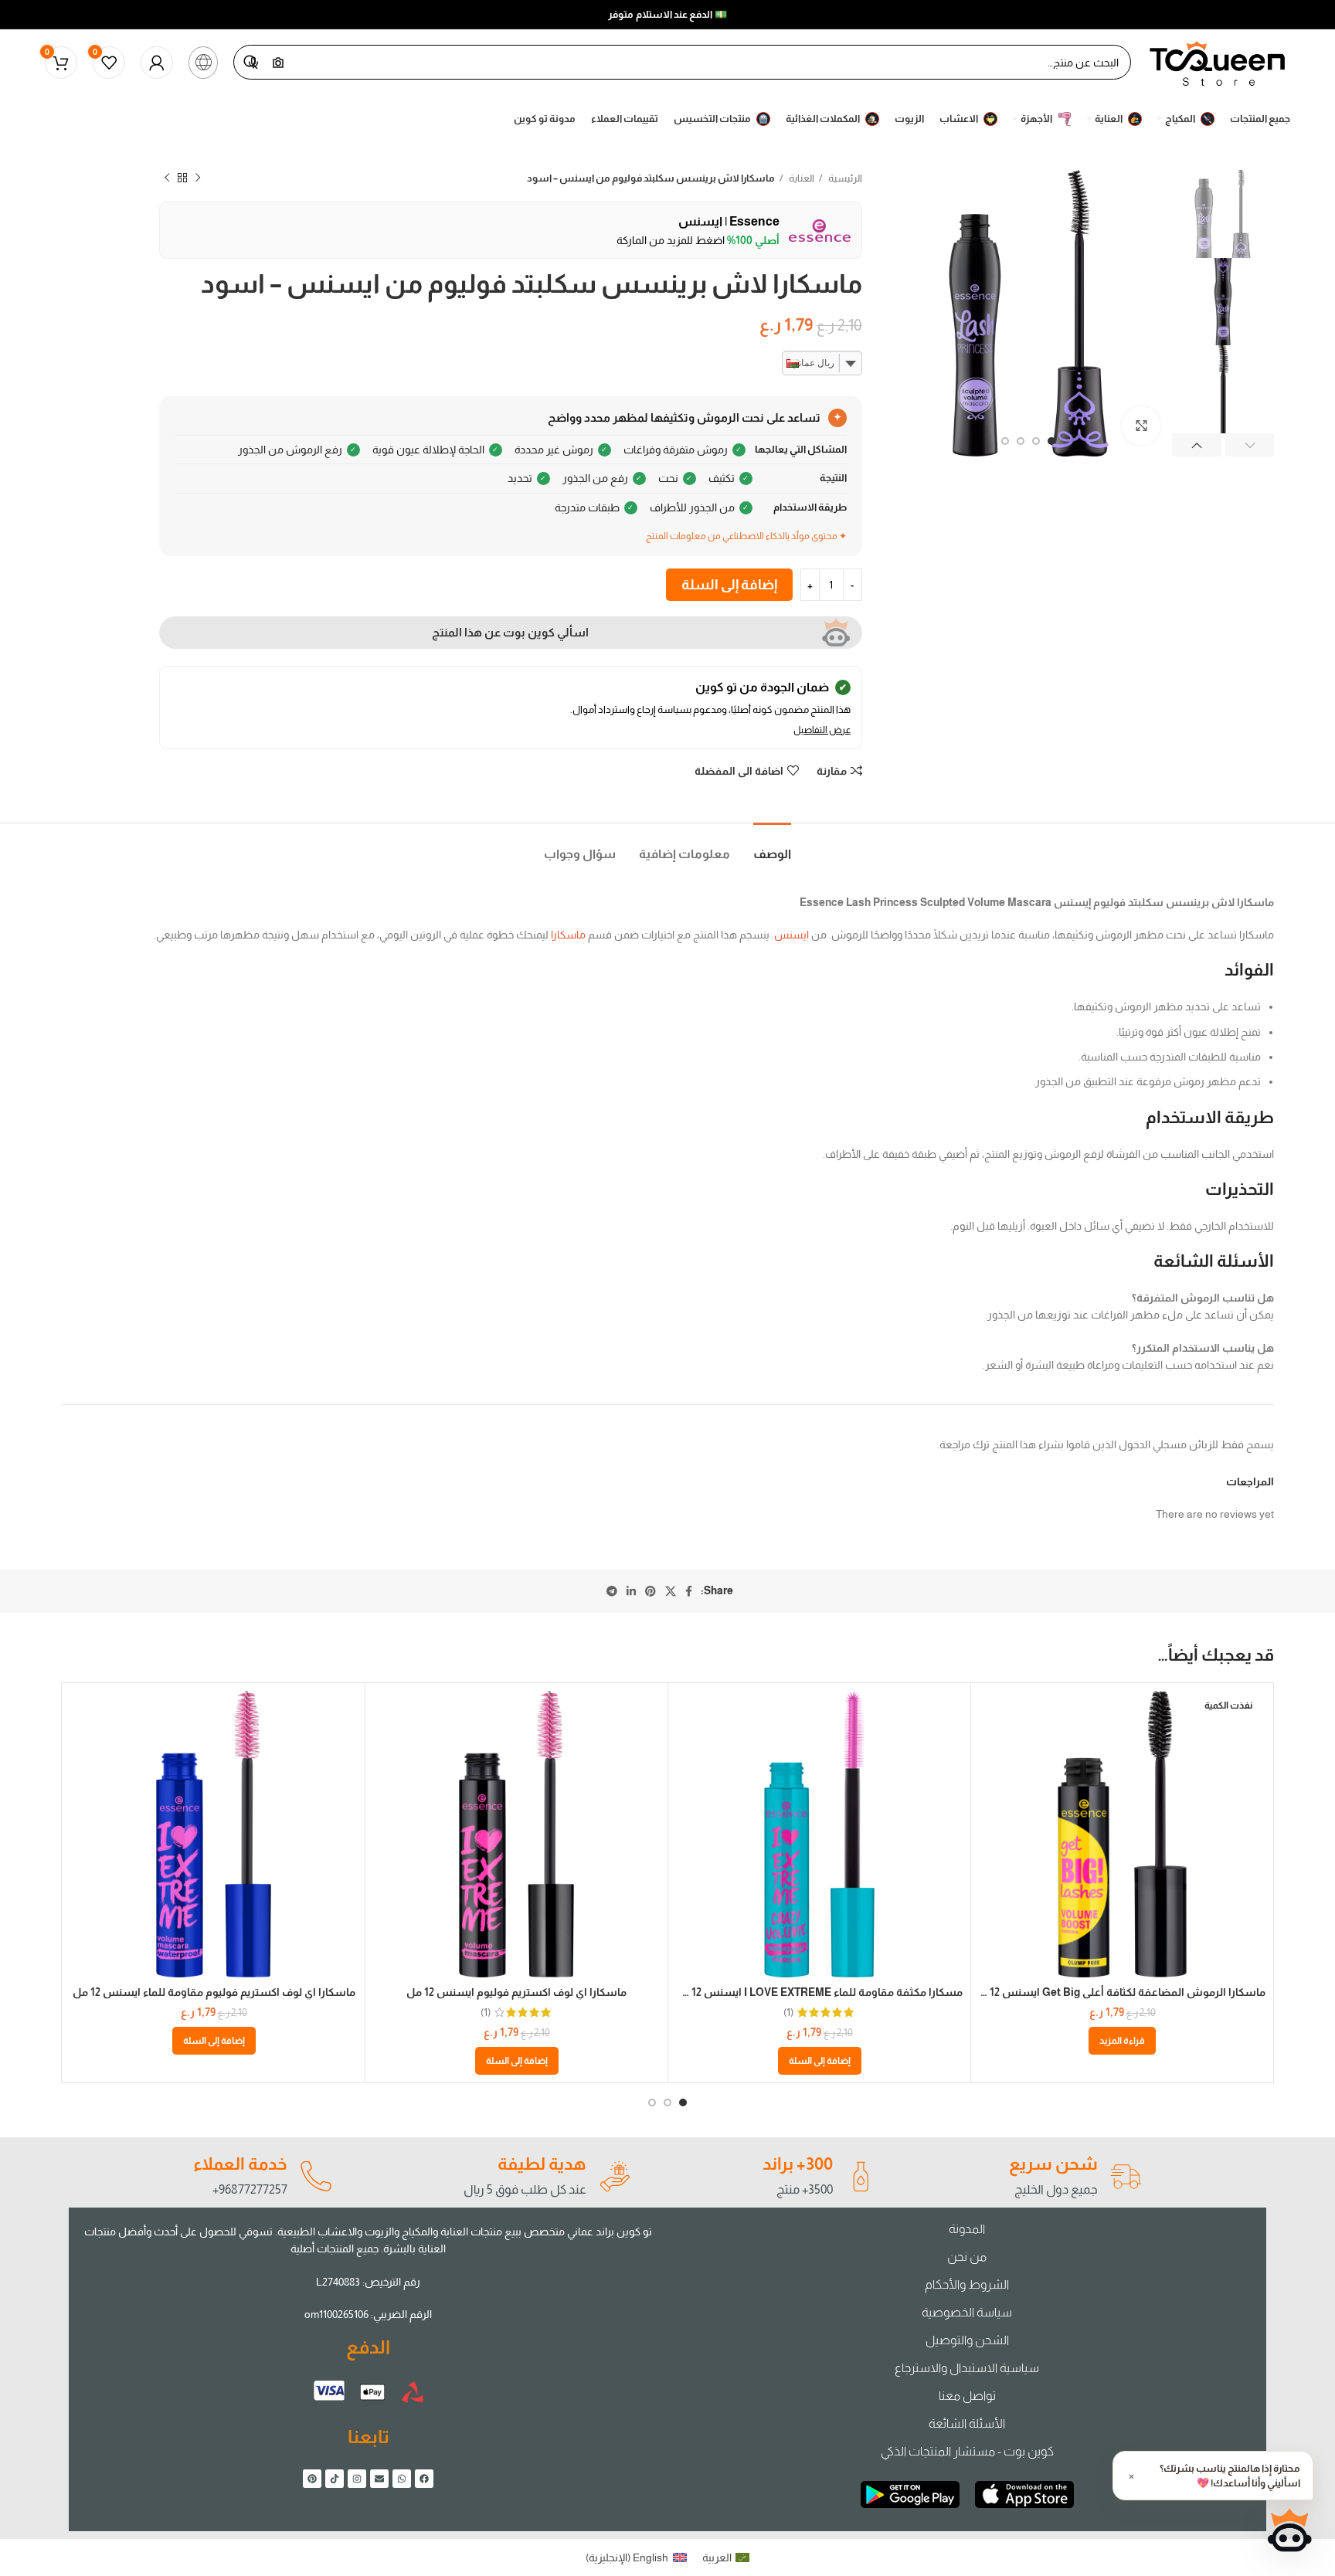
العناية (801, 178)
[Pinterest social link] (651, 1591)
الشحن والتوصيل (967, 2340)
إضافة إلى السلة (729, 585)
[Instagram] (357, 2479)
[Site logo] (1218, 61)
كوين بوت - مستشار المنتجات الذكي (967, 2451)
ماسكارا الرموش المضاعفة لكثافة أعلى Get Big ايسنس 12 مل (1119, 1992)
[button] (820, 2061)
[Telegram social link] (612, 1591)
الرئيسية (844, 178)
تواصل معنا (967, 2396)
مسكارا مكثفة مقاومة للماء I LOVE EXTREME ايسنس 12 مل (818, 1992)
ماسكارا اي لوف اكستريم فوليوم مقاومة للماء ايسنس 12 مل (214, 1992)
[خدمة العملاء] (315, 2177)
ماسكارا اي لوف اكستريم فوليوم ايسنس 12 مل (516, 1992)
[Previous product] (198, 178)
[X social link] (671, 1591)
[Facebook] (424, 2479)
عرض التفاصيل (822, 730)
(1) (788, 2012)
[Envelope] (379, 2479)
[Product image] (1122, 1834)
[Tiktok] (335, 2479)
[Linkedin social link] (631, 1591)
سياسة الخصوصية (967, 2312)
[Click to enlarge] (1141, 426)
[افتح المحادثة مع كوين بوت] (1289, 2530)
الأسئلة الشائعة (967, 2423)
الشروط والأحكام (967, 2284)
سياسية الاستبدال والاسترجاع (967, 2368)
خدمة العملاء (240, 2164)
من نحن (967, 2257)
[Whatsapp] (402, 2479)
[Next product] (167, 178)
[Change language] (203, 63)
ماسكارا (568, 935)
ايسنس (791, 935)
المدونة (967, 2229)
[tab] (772, 846)
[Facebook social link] (689, 1591)
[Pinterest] (312, 2479)
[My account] (157, 63)
